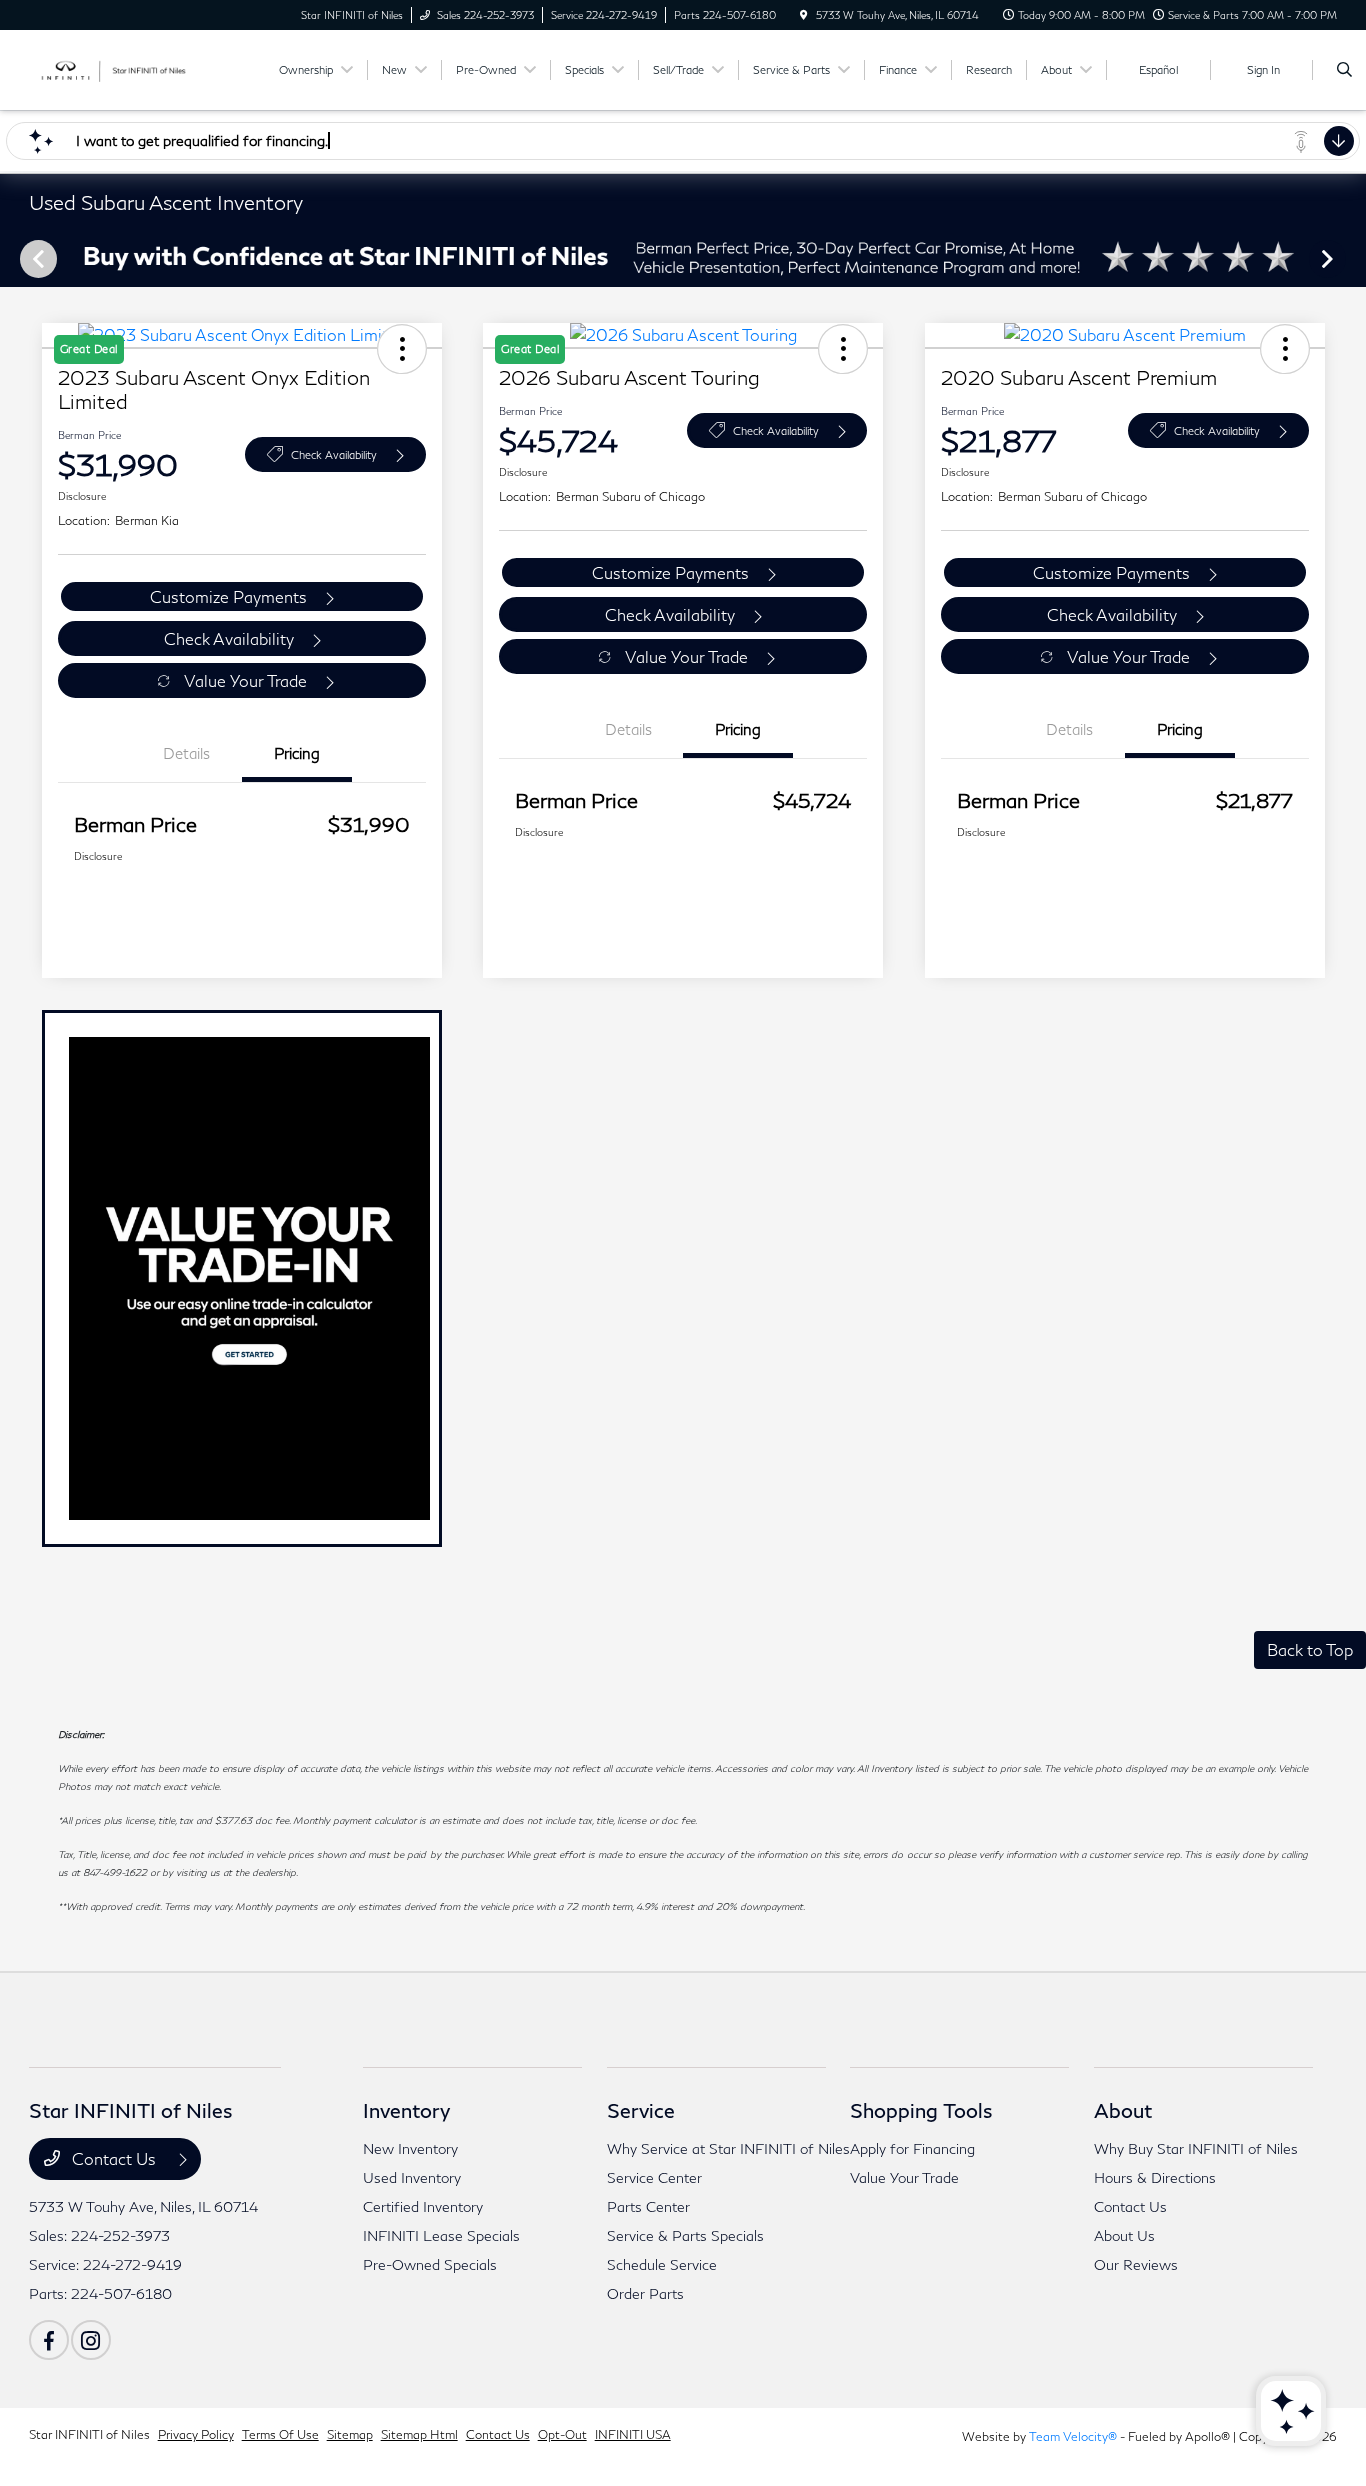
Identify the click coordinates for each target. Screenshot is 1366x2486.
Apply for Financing (912, 2148)
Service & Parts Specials (685, 2235)
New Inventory (410, 2148)
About (1123, 2110)
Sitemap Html (419, 2434)
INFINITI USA (633, 2434)
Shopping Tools (921, 2110)
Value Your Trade (245, 680)
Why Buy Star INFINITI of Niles (1196, 2148)
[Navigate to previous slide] (15, 258)
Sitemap (350, 2434)
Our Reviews (1136, 2264)
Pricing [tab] (297, 753)
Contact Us (114, 2158)
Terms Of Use (280, 2434)
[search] (1344, 70)
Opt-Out (562, 2434)
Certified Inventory (423, 2206)
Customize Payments (228, 596)
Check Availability (334, 454)
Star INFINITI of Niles (89, 2434)
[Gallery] (683, 258)
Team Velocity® (1073, 2436)
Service (641, 2110)
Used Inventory (412, 2177)
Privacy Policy (196, 2434)
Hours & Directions (1155, 2177)
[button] (1285, 349)
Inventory (406, 2110)
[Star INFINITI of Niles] (119, 67)
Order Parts (645, 2293)
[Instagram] (91, 2340)
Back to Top (1310, 1649)
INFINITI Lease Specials (441, 2235)
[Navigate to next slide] (1351, 258)
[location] (804, 15)
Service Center (654, 2177)
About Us (1124, 2235)
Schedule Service (662, 2264)
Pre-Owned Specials (430, 2264)
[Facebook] (49, 2340)
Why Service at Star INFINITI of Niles (728, 2148)
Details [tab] (186, 753)
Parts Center (648, 2206)
